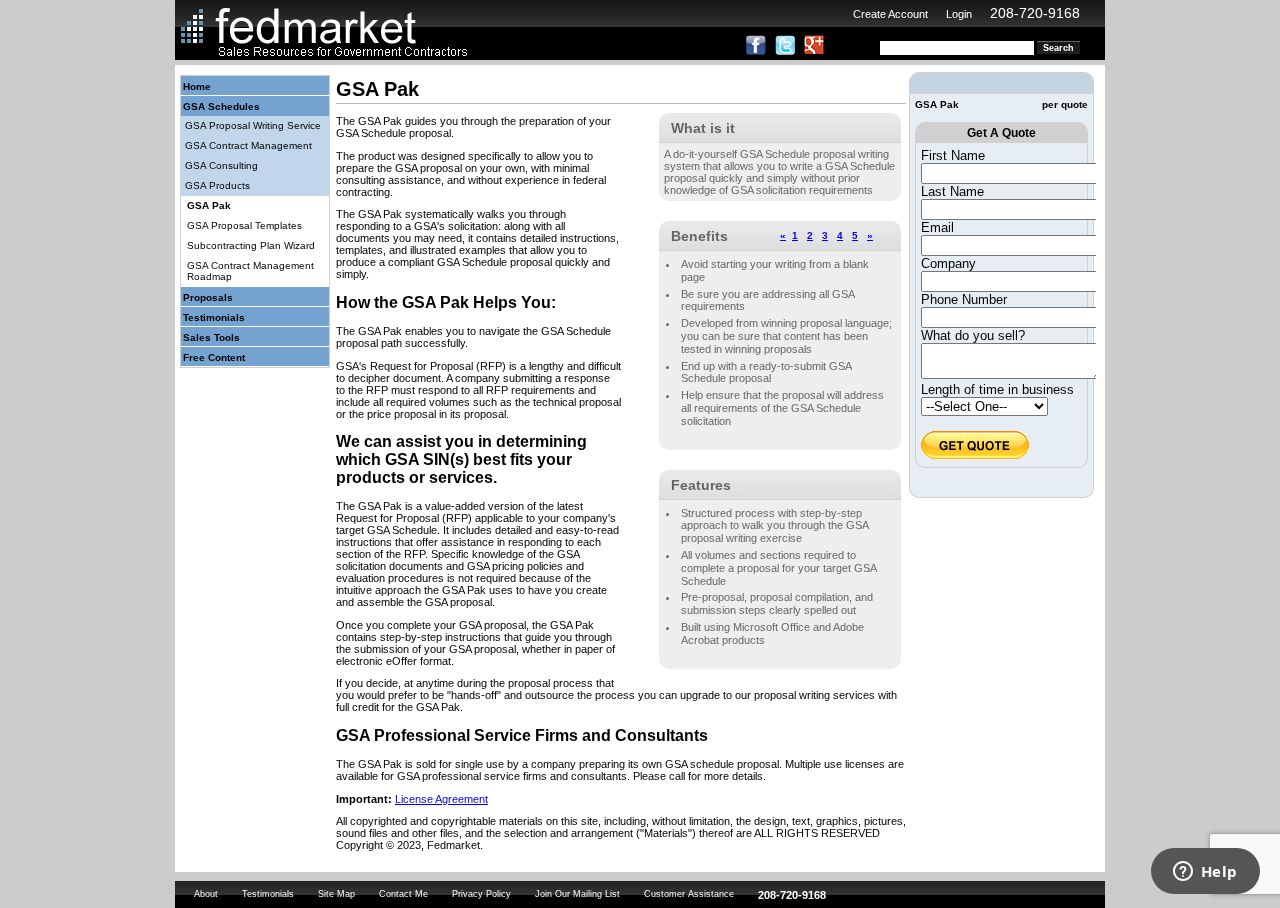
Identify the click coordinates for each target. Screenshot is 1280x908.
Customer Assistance (689, 894)
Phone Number (964, 299)
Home (197, 86)
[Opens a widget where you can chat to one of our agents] (1205, 873)
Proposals (208, 297)
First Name (953, 155)
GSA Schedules (221, 106)
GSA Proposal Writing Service (253, 125)
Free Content (214, 357)
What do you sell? (973, 335)
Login (959, 14)
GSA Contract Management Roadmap (250, 271)
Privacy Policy (481, 894)
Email (937, 227)
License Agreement (441, 799)
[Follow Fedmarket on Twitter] (785, 51)
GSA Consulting (221, 165)
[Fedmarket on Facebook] (756, 51)
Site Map (336, 894)
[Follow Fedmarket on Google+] (814, 51)
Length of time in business (997, 389)
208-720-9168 (1035, 13)
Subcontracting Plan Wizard (251, 245)
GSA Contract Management (248, 145)
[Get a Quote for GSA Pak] (975, 454)
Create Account (890, 14)
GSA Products (217, 185)
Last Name (952, 191)
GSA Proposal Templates (244, 225)
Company (948, 263)
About (206, 894)
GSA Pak (209, 205)
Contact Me (403, 894)
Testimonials (214, 317)
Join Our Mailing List (577, 894)
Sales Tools (211, 337)
